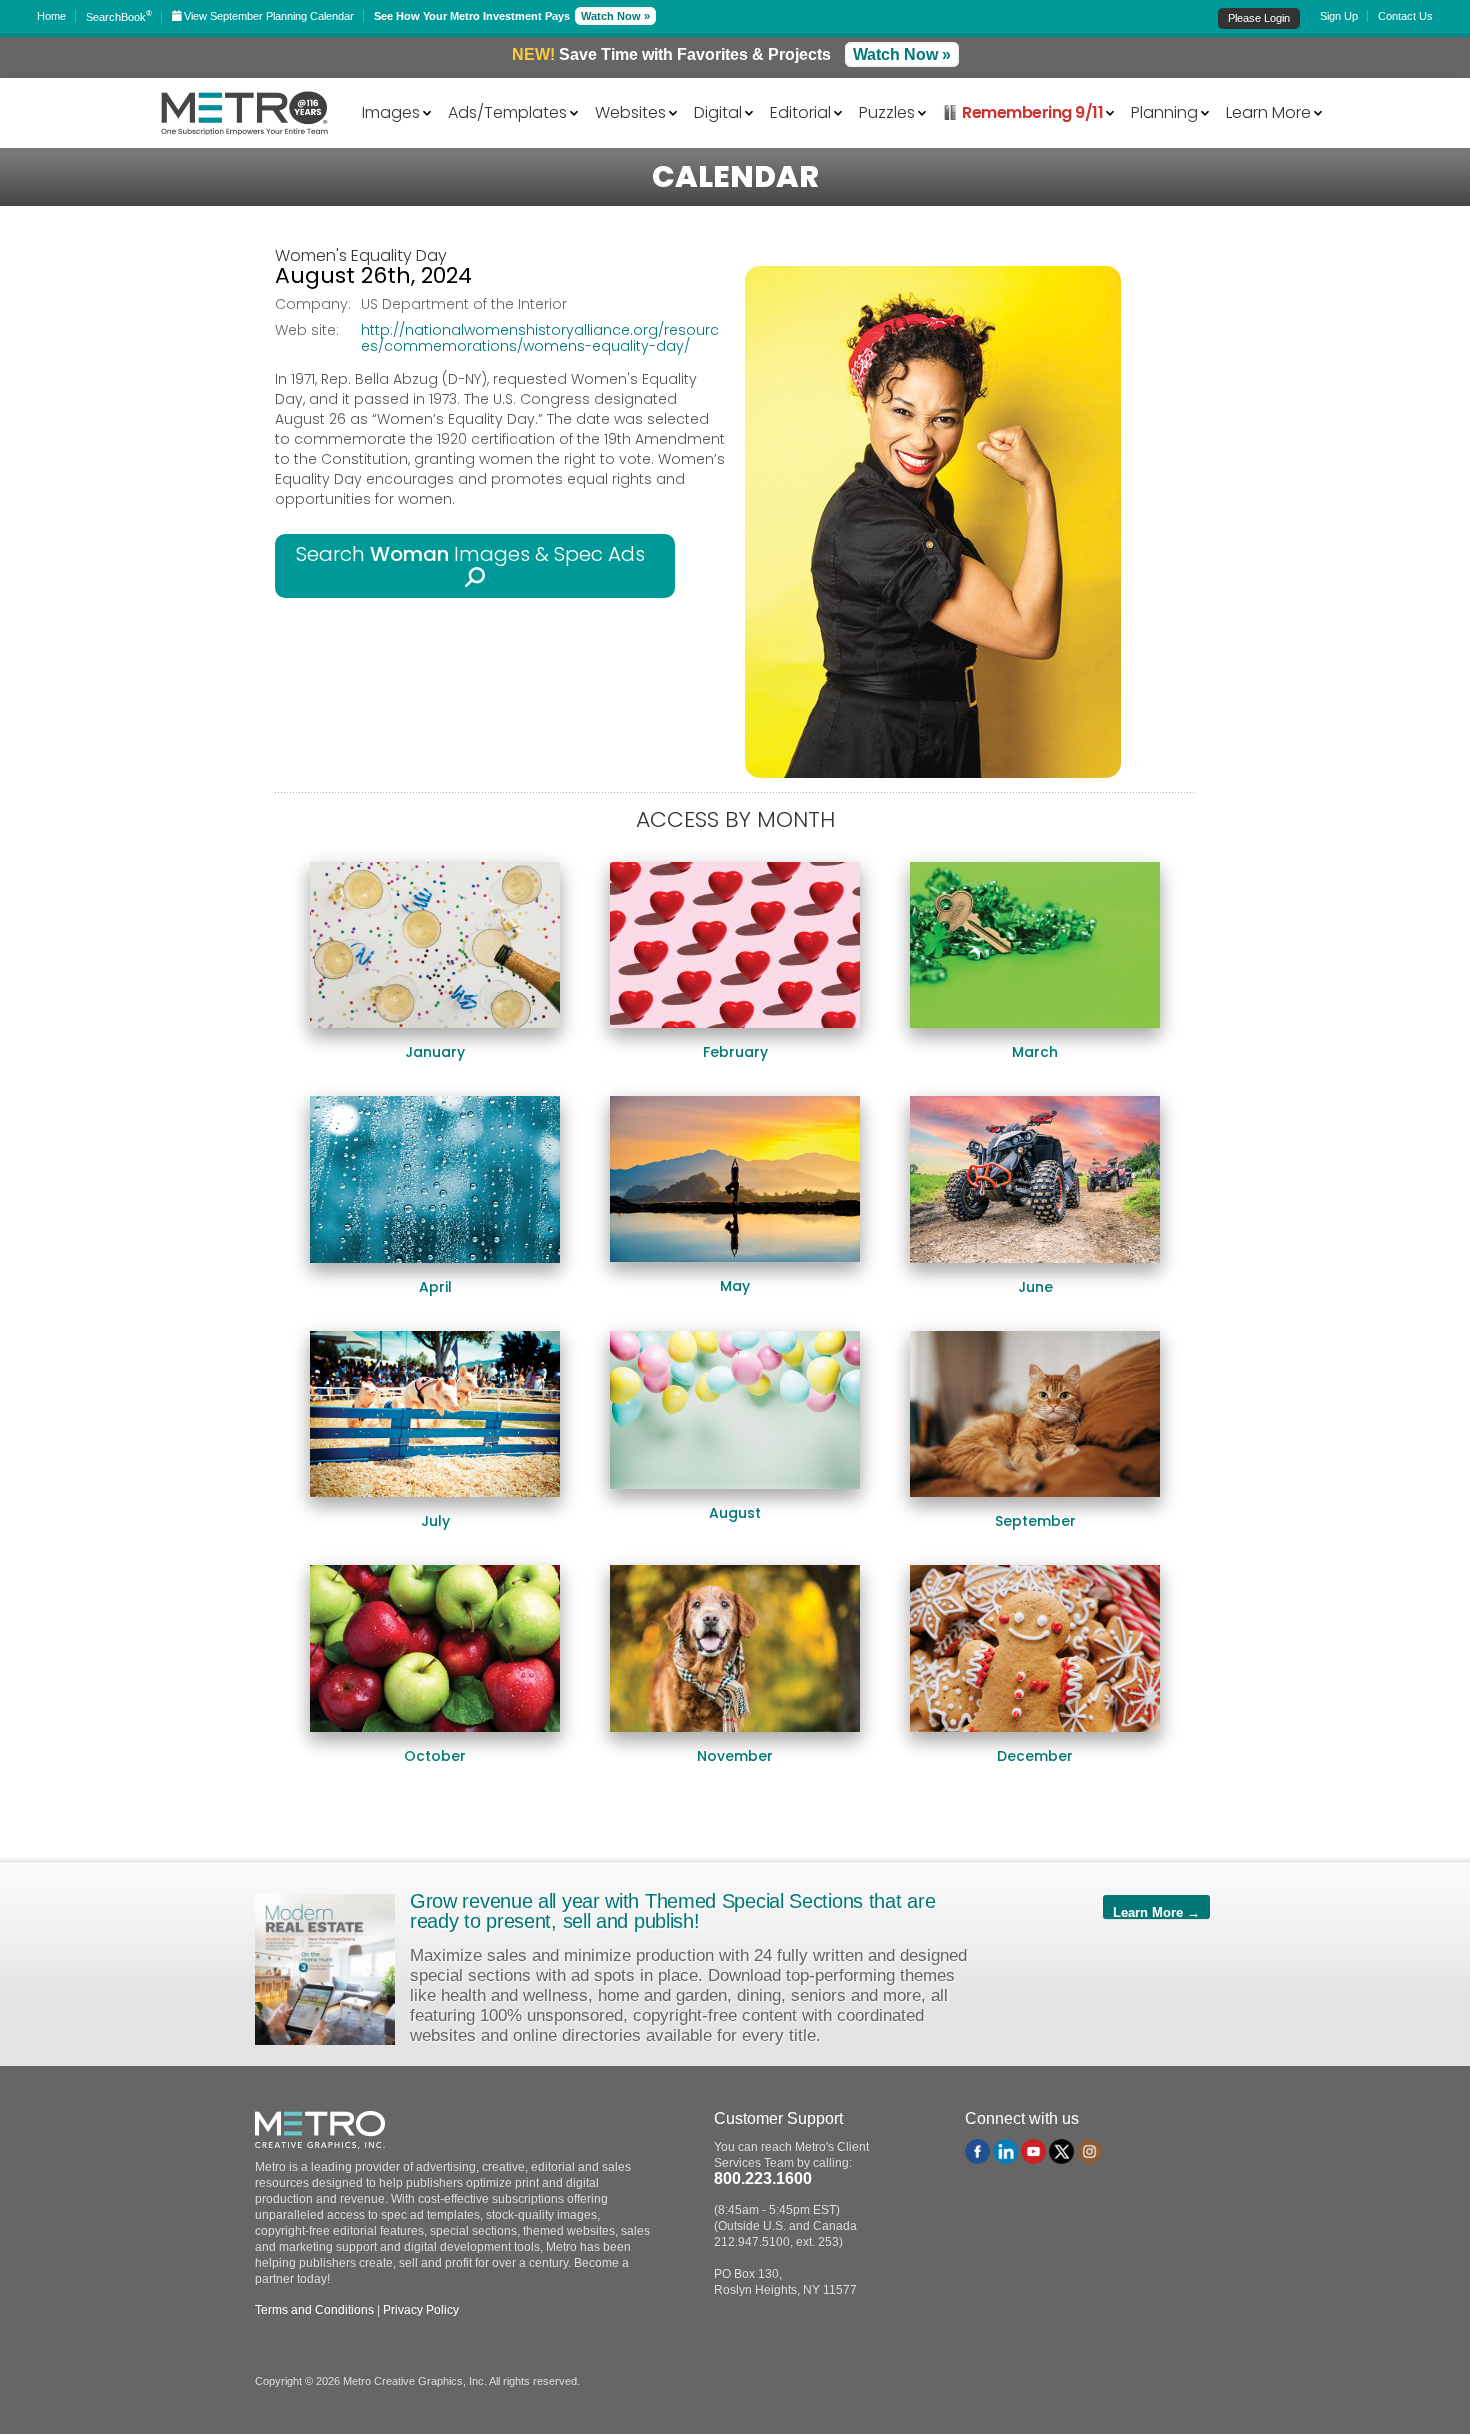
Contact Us (1405, 16)
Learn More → (1156, 1912)
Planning (1164, 111)
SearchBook (119, 17)
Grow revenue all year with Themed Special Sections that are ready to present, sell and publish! (672, 1911)
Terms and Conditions (314, 2310)
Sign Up (1339, 16)
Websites (630, 111)
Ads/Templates (507, 111)
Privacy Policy (421, 2310)
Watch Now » (615, 16)
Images (391, 111)
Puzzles (887, 111)
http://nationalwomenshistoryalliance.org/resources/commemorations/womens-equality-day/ (540, 338)
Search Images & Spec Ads (475, 554)
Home (51, 16)
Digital (718, 111)
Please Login (1259, 18)
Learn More (1268, 111)
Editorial (800, 111)
